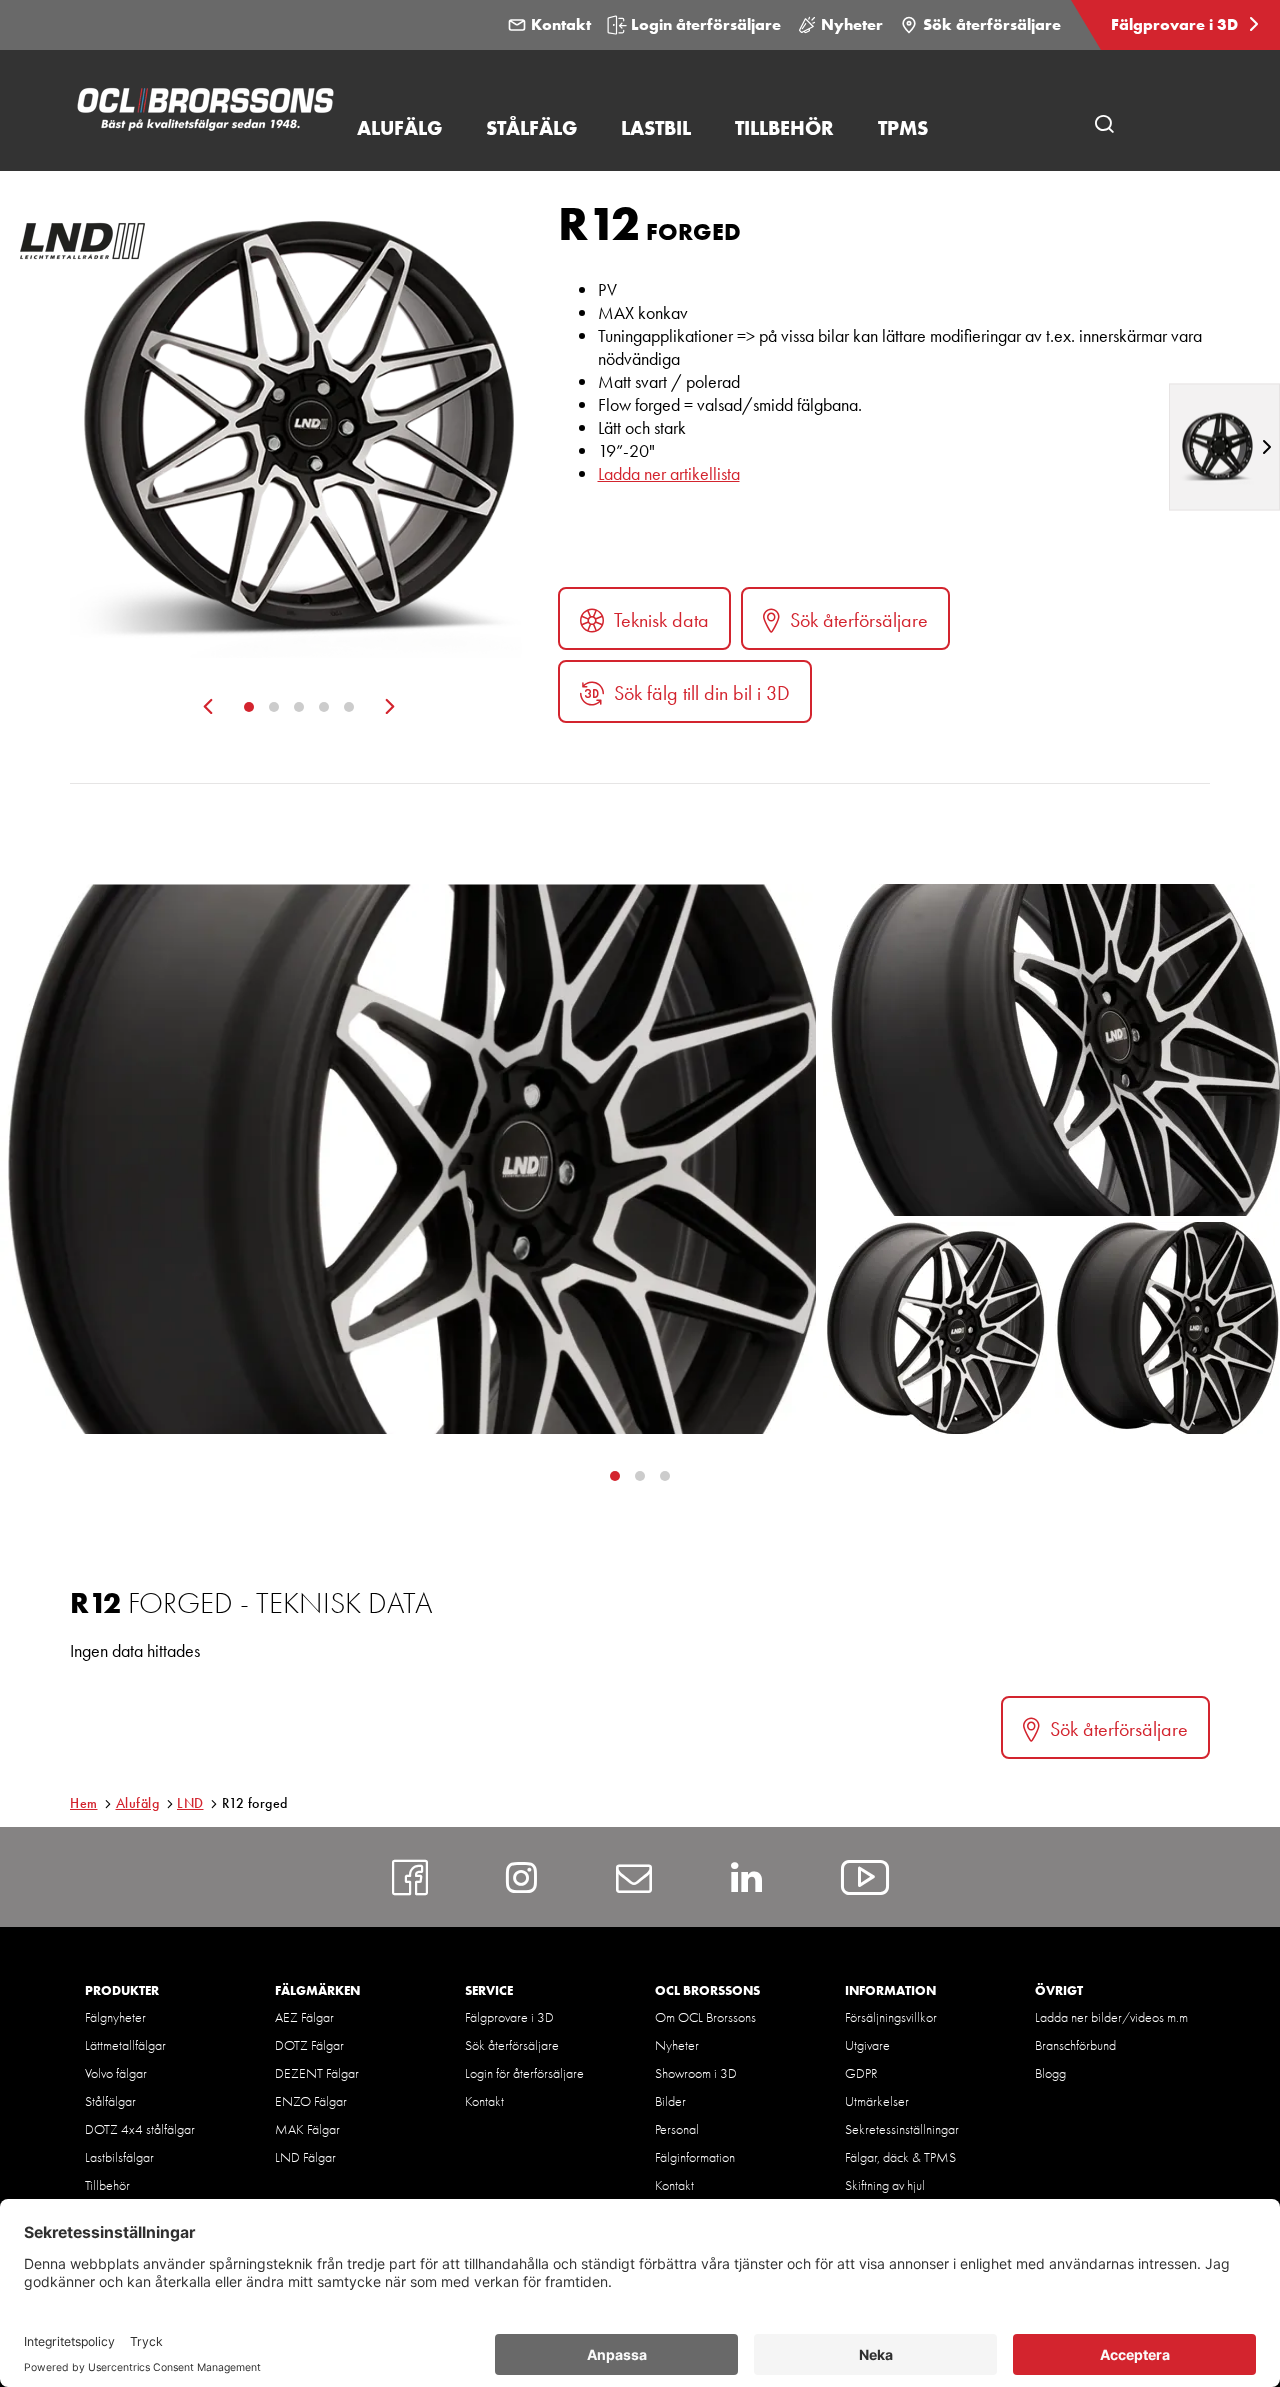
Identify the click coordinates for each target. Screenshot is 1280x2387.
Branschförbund (1075, 2045)
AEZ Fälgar (304, 2017)
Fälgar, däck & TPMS (900, 2157)
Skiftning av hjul (885, 2185)
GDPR (861, 2073)
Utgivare (867, 2045)
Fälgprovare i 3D (1176, 24)
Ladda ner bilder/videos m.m (1111, 2017)
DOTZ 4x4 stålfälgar (140, 2129)
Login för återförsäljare (524, 2073)
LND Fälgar (305, 2157)
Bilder (670, 2101)
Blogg (1050, 2073)
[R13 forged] (1224, 446)
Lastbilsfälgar (119, 2157)
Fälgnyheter (115, 2017)
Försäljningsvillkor (891, 2017)
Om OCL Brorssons (705, 2017)
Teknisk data (661, 620)
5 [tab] (349, 707)
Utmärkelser (877, 2101)
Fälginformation (695, 2157)
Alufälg (138, 1803)
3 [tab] (299, 707)
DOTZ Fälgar (309, 2045)
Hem (84, 1803)
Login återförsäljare (706, 24)
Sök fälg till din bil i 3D (702, 693)
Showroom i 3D (696, 2073)
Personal (677, 2129)
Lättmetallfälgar (125, 2045)
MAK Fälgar (307, 2129)
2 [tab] (274, 707)
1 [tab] (249, 707)
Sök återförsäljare (992, 24)
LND (190, 1803)
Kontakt (561, 24)
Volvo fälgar (116, 2073)
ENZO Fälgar (311, 2101)
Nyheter (852, 24)
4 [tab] (324, 707)
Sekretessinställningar (902, 2129)
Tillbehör (107, 2185)
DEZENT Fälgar (317, 2073)
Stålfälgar (110, 2101)
